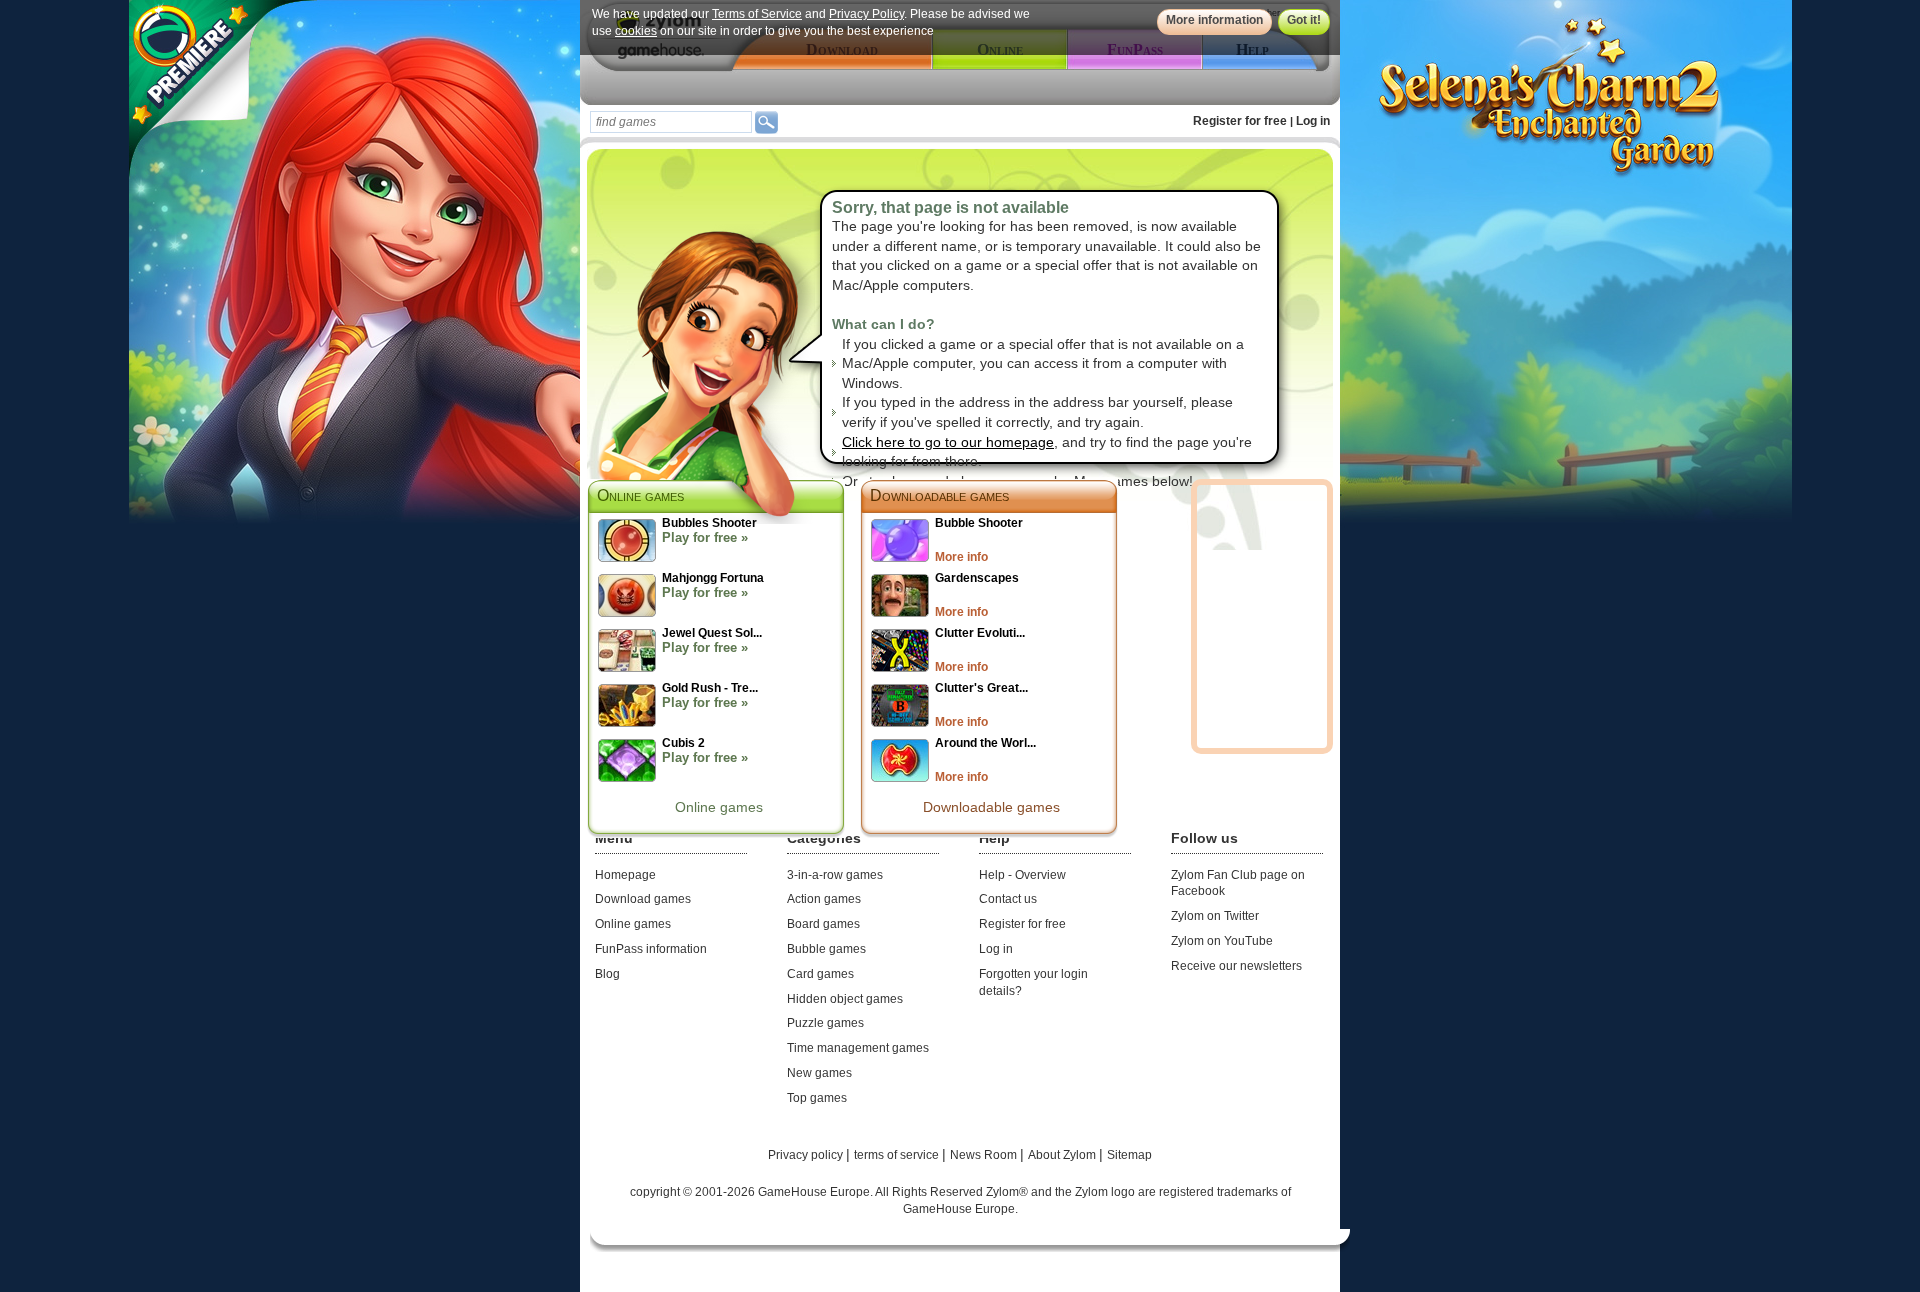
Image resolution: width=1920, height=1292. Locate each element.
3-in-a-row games (835, 875)
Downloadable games (939, 495)
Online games (719, 807)
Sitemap (1129, 1155)
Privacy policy (807, 1155)
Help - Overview (1022, 875)
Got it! (1304, 20)
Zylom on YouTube (1222, 941)
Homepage (625, 875)
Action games (824, 899)
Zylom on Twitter (1215, 916)
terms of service (898, 1155)
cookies (636, 31)
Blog (607, 974)
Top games (817, 1098)
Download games (643, 899)
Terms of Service (757, 14)
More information (1214, 20)
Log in (1313, 121)
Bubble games (826, 949)
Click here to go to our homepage (948, 442)
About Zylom (1063, 1155)
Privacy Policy (866, 14)
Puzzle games (825, 1023)
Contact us (1008, 899)
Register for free (1240, 121)
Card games (820, 974)
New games (819, 1073)
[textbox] (671, 122)
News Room (985, 1155)
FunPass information (651, 949)
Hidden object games (845, 999)
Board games (823, 924)
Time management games (858, 1048)
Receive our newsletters (1236, 966)
